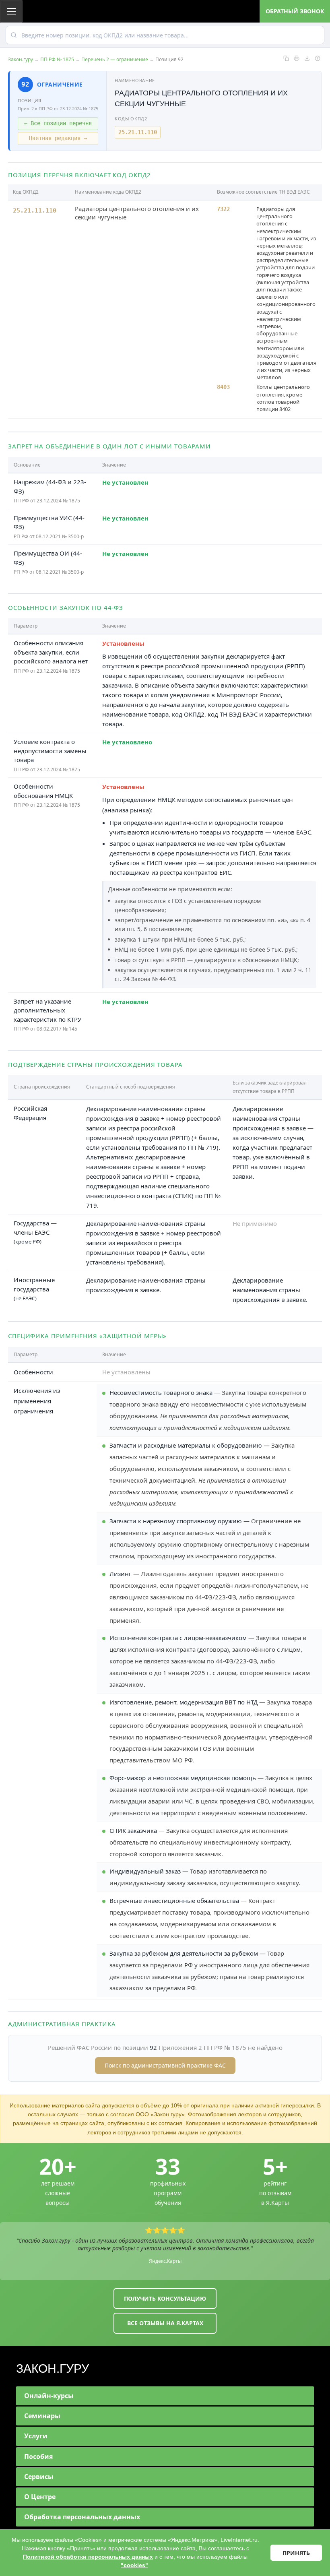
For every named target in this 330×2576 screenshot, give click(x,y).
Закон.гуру (21, 59)
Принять (296, 2553)
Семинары (42, 2416)
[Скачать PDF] (307, 58)
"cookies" (134, 2565)
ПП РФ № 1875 (57, 59)
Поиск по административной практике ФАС (165, 2065)
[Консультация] (318, 58)
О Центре (40, 2497)
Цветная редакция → (58, 138)
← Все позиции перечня (58, 123)
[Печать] (297, 58)
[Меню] (11, 11)
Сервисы (39, 2477)
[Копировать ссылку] (286, 58)
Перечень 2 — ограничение (115, 59)
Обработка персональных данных (82, 2517)
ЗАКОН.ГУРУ (53, 2368)
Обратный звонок (295, 11)
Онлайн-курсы (49, 2396)
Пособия (38, 2456)
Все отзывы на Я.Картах (165, 2323)
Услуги (36, 2436)
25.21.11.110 (138, 132)
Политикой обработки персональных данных (88, 2557)
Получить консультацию (165, 2298)
